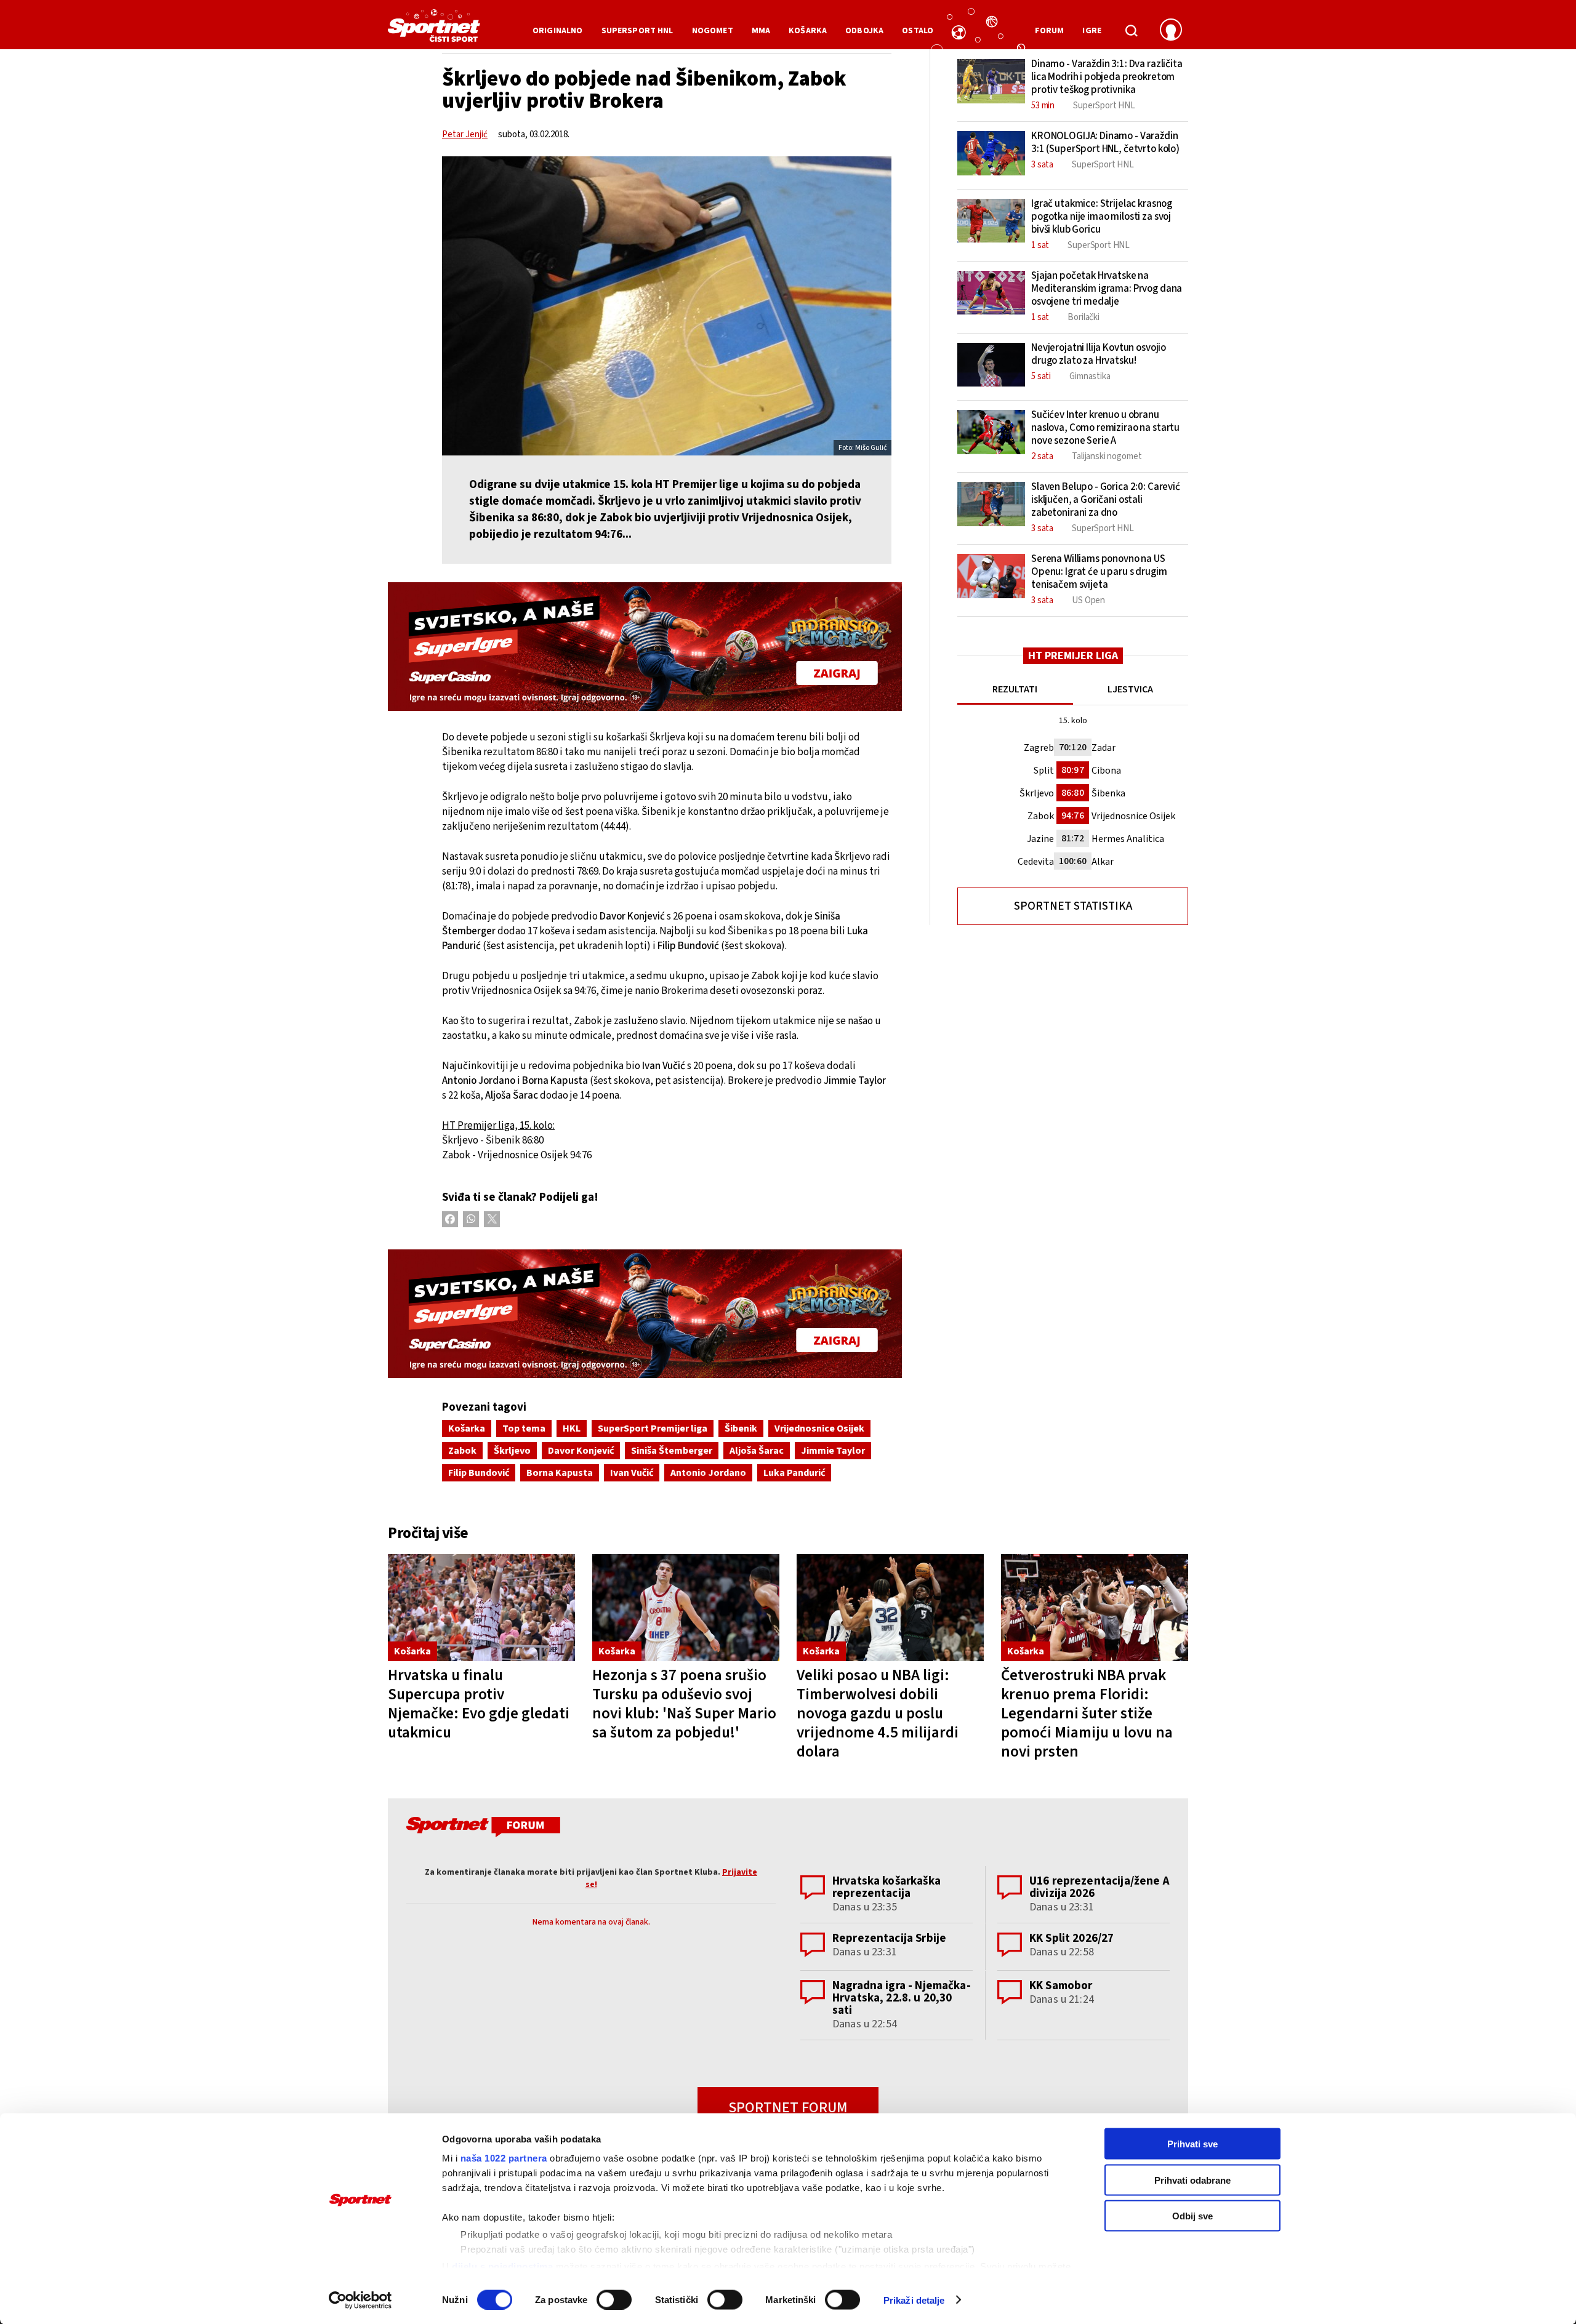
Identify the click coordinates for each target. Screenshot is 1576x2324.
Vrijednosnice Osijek (819, 1428)
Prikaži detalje (914, 2300)
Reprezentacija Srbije (889, 1938)
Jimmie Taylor (833, 1451)
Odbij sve (1192, 2216)
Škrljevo (512, 1451)
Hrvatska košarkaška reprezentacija (886, 1887)
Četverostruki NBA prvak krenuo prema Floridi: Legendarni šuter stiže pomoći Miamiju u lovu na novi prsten (1087, 1713)
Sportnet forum (788, 2108)
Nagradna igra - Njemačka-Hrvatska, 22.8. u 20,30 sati (902, 1998)
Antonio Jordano (708, 1473)
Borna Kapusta (560, 1473)
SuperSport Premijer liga (653, 1428)
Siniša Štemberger (672, 1451)
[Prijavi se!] (1171, 31)
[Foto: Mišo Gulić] (667, 306)
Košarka (467, 1428)
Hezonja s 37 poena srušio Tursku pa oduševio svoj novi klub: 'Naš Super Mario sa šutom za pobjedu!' (684, 1704)
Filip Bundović (479, 1473)
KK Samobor (1061, 1986)
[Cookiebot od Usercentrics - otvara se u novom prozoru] (360, 2300)
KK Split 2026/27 (1071, 1938)
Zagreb (1039, 748)
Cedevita (1036, 862)
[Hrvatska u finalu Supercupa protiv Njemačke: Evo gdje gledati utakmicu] (481, 1608)
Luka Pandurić (794, 1473)
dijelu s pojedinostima (502, 2266)
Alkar (1103, 862)
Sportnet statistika (1073, 906)
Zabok (462, 1451)
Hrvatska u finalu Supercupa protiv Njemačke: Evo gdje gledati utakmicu (479, 1704)
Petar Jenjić (465, 134)
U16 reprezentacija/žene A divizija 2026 (1100, 1887)
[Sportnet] (434, 30)
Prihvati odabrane (1192, 2180)
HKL (572, 1428)
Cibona (1106, 771)
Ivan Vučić (632, 1473)
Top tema (524, 1428)
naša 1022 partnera (504, 2158)
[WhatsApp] (471, 1219)
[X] (492, 1219)
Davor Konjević (581, 1451)
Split (1044, 771)
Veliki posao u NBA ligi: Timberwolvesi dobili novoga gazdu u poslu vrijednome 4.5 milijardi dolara (878, 1713)
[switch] (614, 2299)
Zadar (1104, 748)
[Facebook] (450, 1219)
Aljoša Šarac (757, 1451)
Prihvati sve (1192, 2144)
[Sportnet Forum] (482, 1829)
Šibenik (741, 1428)
